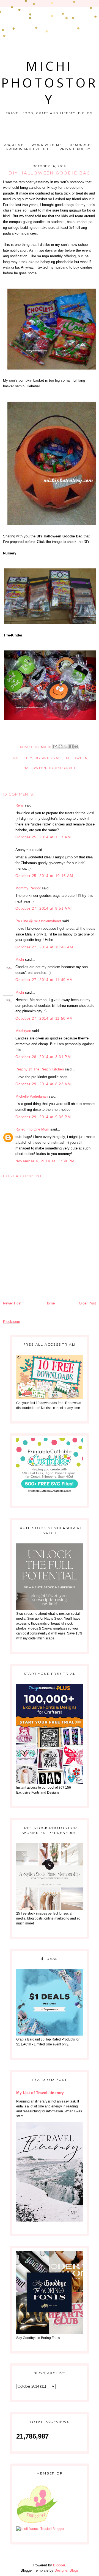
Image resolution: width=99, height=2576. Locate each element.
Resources (81, 145)
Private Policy (75, 149)
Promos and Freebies (29, 149)
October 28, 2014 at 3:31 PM (43, 1057)
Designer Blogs (67, 2570)
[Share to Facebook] (71, 746)
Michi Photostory (50, 83)
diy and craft (49, 758)
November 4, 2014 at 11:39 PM (45, 1161)
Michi (20, 959)
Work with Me (47, 145)
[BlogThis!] (61, 746)
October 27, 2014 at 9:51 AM (43, 908)
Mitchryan (23, 1031)
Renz (20, 805)
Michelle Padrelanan (31, 1096)
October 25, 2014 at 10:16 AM (44, 876)
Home (50, 1303)
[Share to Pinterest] (76, 746)
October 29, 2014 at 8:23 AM (43, 1084)
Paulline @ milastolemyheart (38, 921)
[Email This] (55, 746)
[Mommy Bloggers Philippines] (37, 2524)
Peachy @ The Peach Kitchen (40, 1069)
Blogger (59, 2565)
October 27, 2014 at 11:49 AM (44, 980)
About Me (14, 145)
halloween (76, 758)
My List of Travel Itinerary (40, 2093)
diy (29, 758)
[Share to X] (66, 746)
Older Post (87, 1303)
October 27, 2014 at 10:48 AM (44, 947)
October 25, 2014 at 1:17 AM (43, 837)
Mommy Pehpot (28, 888)
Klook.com (12, 1322)
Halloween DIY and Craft (50, 768)
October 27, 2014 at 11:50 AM (44, 1018)
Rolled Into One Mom (32, 1129)
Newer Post (12, 1303)
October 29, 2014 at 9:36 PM (43, 1117)
